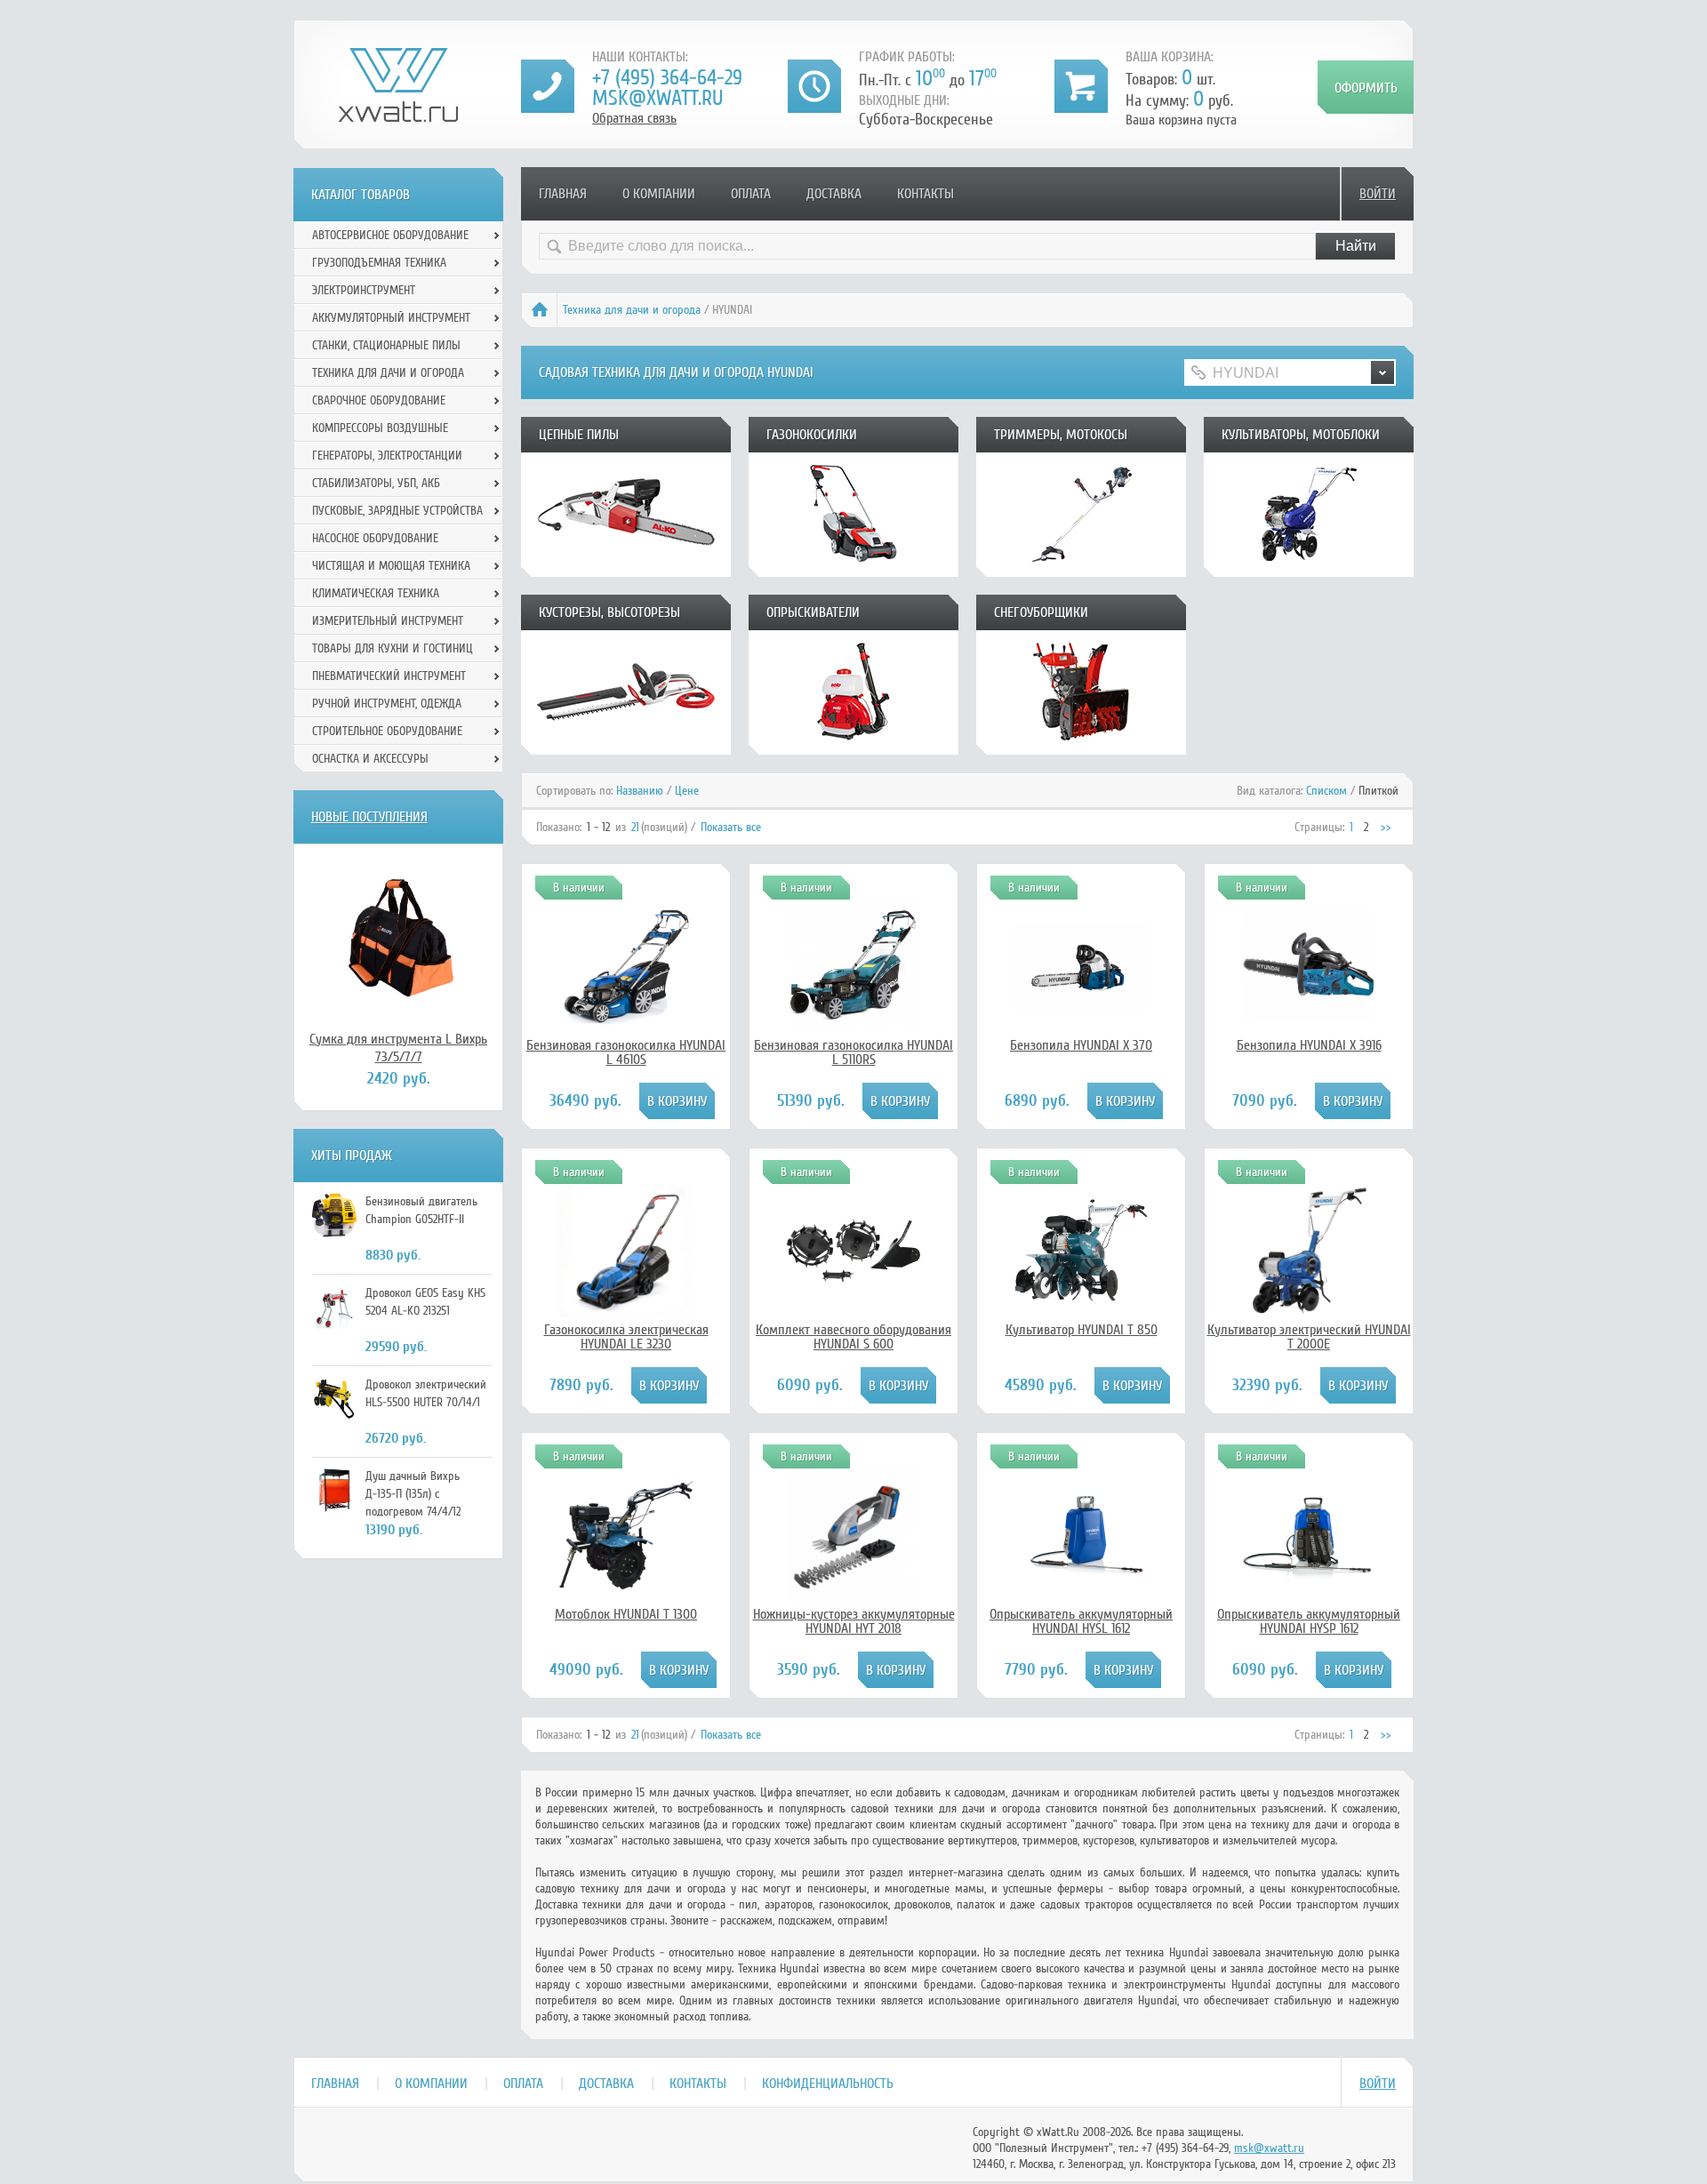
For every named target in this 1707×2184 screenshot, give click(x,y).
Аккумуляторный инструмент (391, 318)
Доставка (834, 194)
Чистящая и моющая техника (391, 566)
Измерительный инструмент (388, 621)
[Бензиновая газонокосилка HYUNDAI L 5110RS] (853, 1028)
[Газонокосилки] (853, 571)
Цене (687, 791)
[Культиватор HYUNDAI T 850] (1081, 1313)
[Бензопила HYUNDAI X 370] (1081, 1028)
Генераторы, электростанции (387, 456)
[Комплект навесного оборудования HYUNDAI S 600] (853, 1313)
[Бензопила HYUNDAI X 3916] (1309, 1028)
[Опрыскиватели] (853, 748)
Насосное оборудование (375, 538)
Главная (563, 194)
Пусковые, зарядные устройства (397, 511)
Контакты (926, 194)
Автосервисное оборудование (390, 235)
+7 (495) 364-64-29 (667, 78)
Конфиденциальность (828, 2084)
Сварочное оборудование (379, 400)
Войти (1378, 194)
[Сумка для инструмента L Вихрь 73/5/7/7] (398, 937)
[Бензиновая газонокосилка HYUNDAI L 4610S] (626, 1028)
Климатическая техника (376, 593)
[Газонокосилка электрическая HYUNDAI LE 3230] (626, 1313)
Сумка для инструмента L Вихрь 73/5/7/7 (398, 1048)
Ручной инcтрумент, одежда (387, 704)
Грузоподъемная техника (379, 263)
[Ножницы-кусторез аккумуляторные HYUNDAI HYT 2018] (853, 1597)
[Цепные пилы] (626, 571)
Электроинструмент (364, 290)
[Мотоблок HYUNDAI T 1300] (626, 1597)
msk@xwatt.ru (657, 98)
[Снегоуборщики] (1081, 748)
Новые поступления (369, 817)
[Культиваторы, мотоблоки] (1309, 571)
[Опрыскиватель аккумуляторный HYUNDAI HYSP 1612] (1309, 1575)
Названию (640, 791)
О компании (659, 194)
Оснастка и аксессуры (370, 759)
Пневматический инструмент (389, 676)
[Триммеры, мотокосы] (1081, 571)
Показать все (731, 827)
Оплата (751, 194)
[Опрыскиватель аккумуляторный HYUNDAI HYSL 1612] (1081, 1597)
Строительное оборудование (387, 731)
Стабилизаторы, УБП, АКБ (376, 483)
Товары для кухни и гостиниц (393, 648)
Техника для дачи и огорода (632, 310)
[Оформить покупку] (1366, 87)
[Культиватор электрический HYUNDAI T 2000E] (1309, 1313)
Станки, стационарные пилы (386, 345)
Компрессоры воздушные (380, 428)
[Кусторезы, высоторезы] (626, 748)
